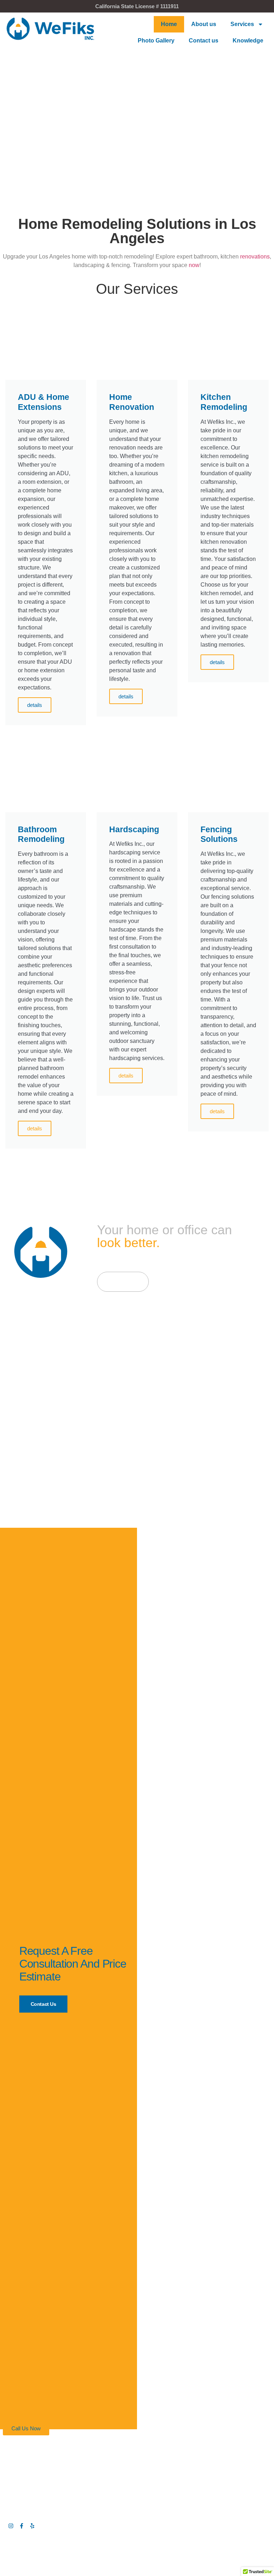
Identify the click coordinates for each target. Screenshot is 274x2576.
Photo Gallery (156, 41)
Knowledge (248, 41)
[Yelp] (32, 2526)
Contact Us (44, 2004)
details (35, 705)
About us (204, 24)
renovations (255, 257)
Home (169, 24)
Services (242, 24)
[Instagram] (11, 2526)
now (194, 265)
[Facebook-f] (22, 2526)
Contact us (204, 41)
